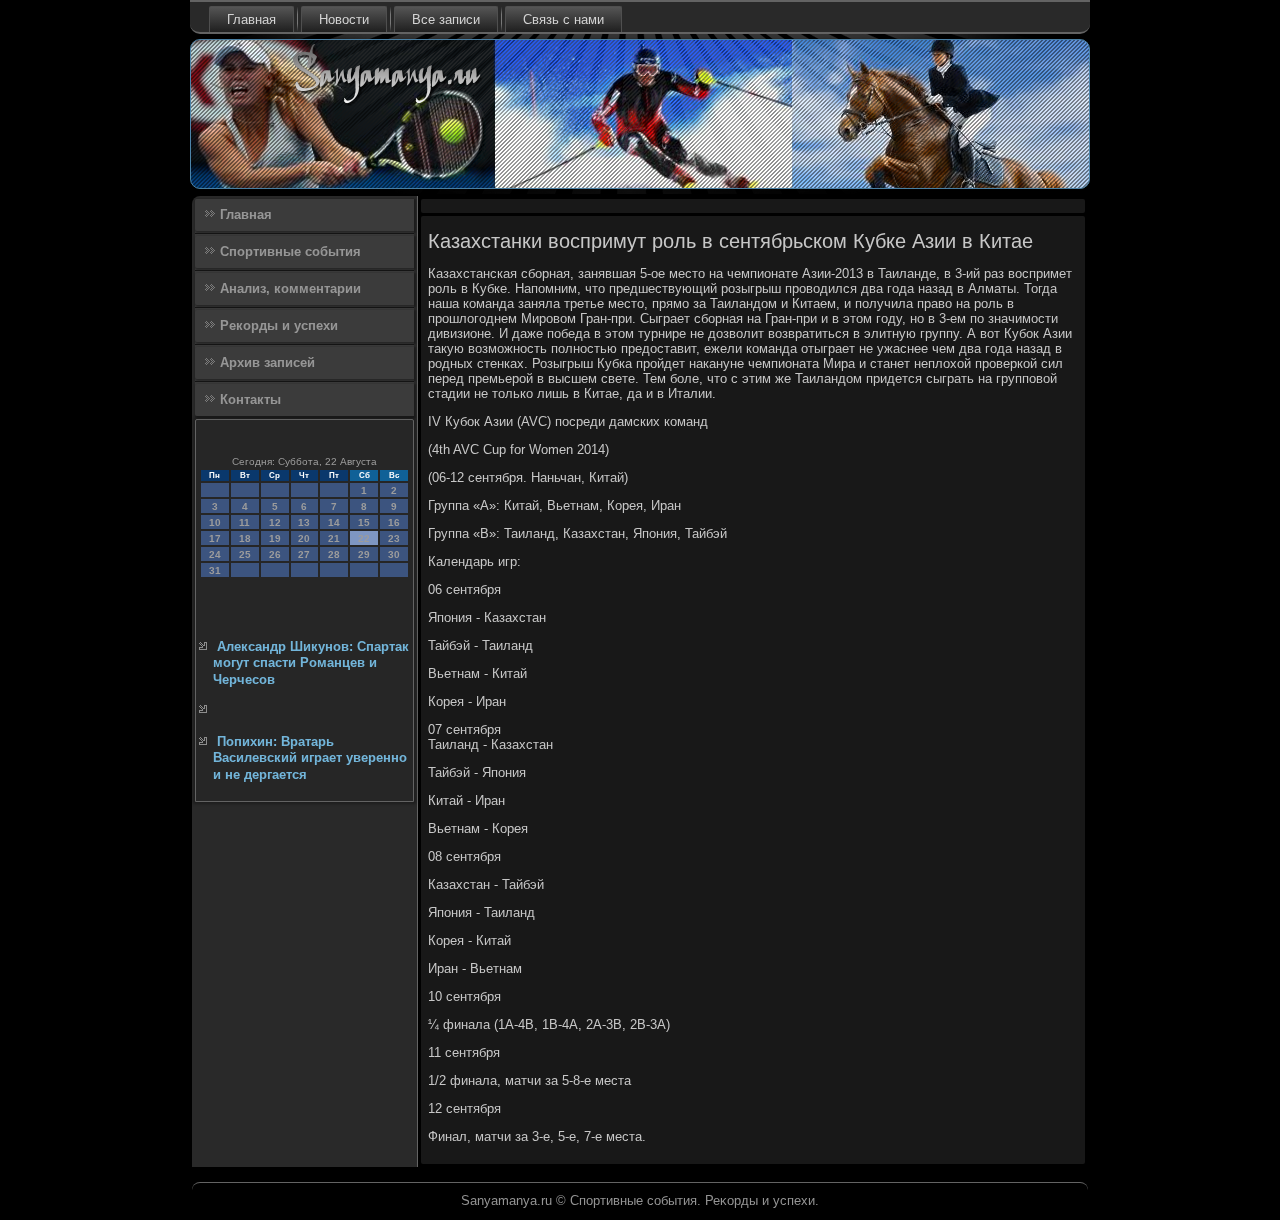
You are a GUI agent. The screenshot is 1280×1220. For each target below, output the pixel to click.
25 (245, 554)
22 (364, 538)
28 (334, 554)
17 (215, 538)
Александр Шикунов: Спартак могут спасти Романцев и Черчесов (311, 663)
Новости (344, 19)
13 (304, 522)
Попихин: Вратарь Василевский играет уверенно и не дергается (310, 758)
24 (215, 554)
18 (245, 538)
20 (304, 538)
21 (334, 538)
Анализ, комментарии (290, 288)
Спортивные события (290, 251)
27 (304, 554)
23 (394, 538)
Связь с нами (563, 19)
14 (334, 522)
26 (275, 554)
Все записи (446, 19)
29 (364, 554)
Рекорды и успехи (279, 325)
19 (275, 538)
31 (215, 570)
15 (364, 522)
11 (244, 522)
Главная (251, 19)
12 (275, 522)
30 (394, 554)
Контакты (250, 399)
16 (394, 522)
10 (215, 522)
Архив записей (267, 362)
